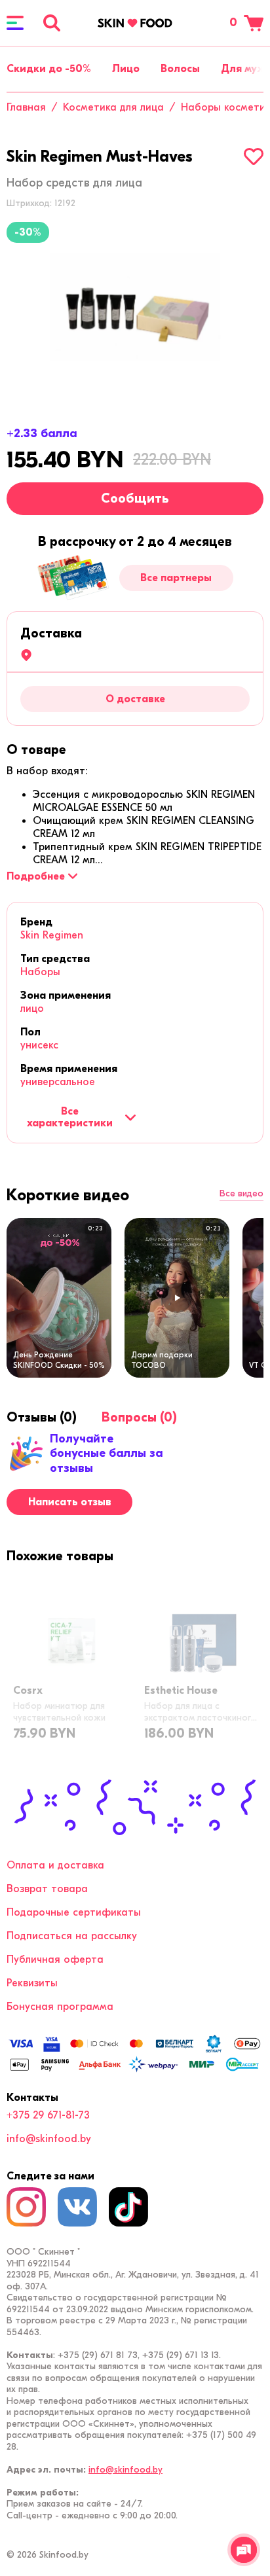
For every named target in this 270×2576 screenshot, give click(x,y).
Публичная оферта (55, 1959)
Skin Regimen (52, 935)
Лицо (126, 69)
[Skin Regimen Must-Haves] (135, 307)
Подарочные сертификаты (74, 1912)
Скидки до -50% (49, 69)
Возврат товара (47, 1889)
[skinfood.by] (135, 23)
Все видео (241, 1194)
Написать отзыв (70, 1502)
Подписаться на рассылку (72, 1936)
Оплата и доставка (55, 1865)
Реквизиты (32, 1983)
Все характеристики (70, 1117)
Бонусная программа (60, 2007)
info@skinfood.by (49, 2139)
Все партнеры (176, 578)
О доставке (135, 699)
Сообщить (135, 498)
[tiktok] (128, 2207)
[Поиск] (52, 23)
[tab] (36, 750)
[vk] (77, 2207)
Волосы (180, 69)
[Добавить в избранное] (254, 156)
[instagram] (26, 2207)
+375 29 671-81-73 (48, 2115)
